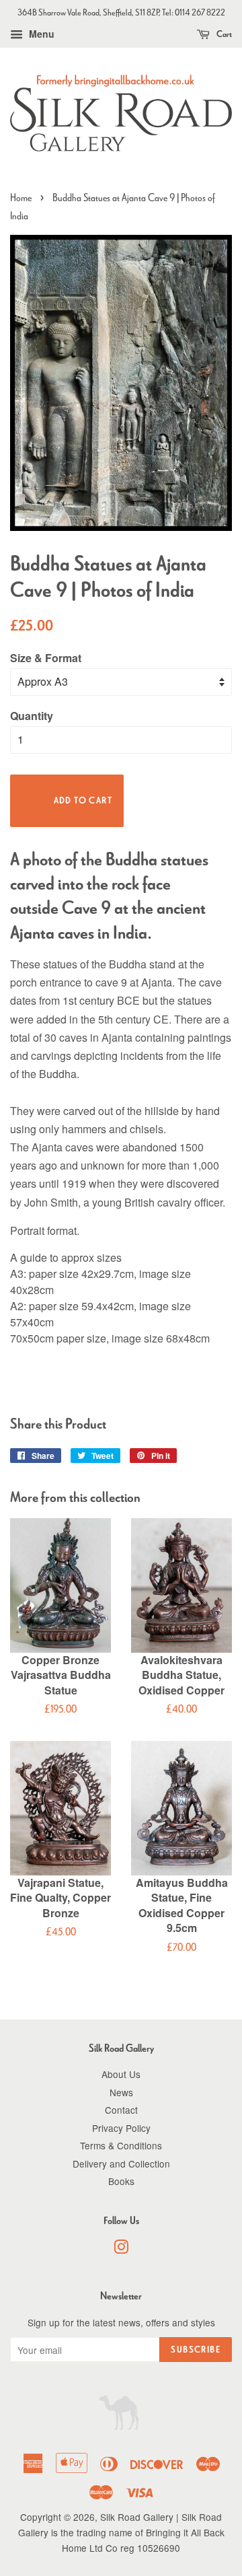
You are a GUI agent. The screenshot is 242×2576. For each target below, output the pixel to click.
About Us (121, 2074)
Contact (121, 2110)
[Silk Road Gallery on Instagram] (121, 2249)
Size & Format (46, 658)
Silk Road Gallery (137, 2517)
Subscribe (196, 2350)
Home (21, 198)
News (121, 2092)
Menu (40, 34)
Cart (224, 34)
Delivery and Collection (121, 2163)
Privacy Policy (121, 2128)
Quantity (32, 716)
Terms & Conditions (121, 2145)
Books (121, 2181)
